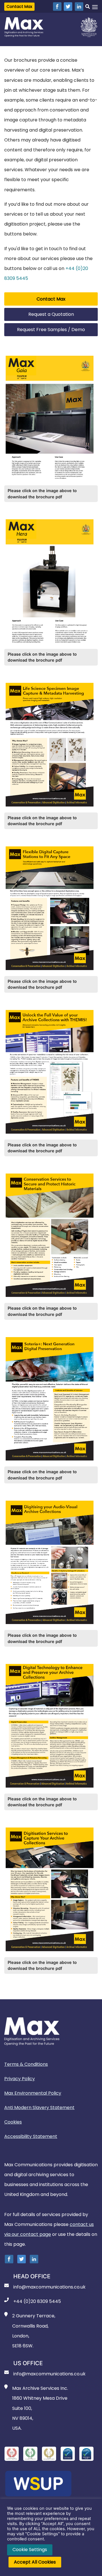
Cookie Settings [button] (30, 2550)
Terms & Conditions (26, 2064)
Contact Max (19, 7)
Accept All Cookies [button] (35, 2562)
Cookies (13, 2122)
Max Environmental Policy (33, 2093)
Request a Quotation (51, 314)
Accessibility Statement (31, 2136)
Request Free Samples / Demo (51, 330)
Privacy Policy (20, 2079)
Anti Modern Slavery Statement (39, 2108)
